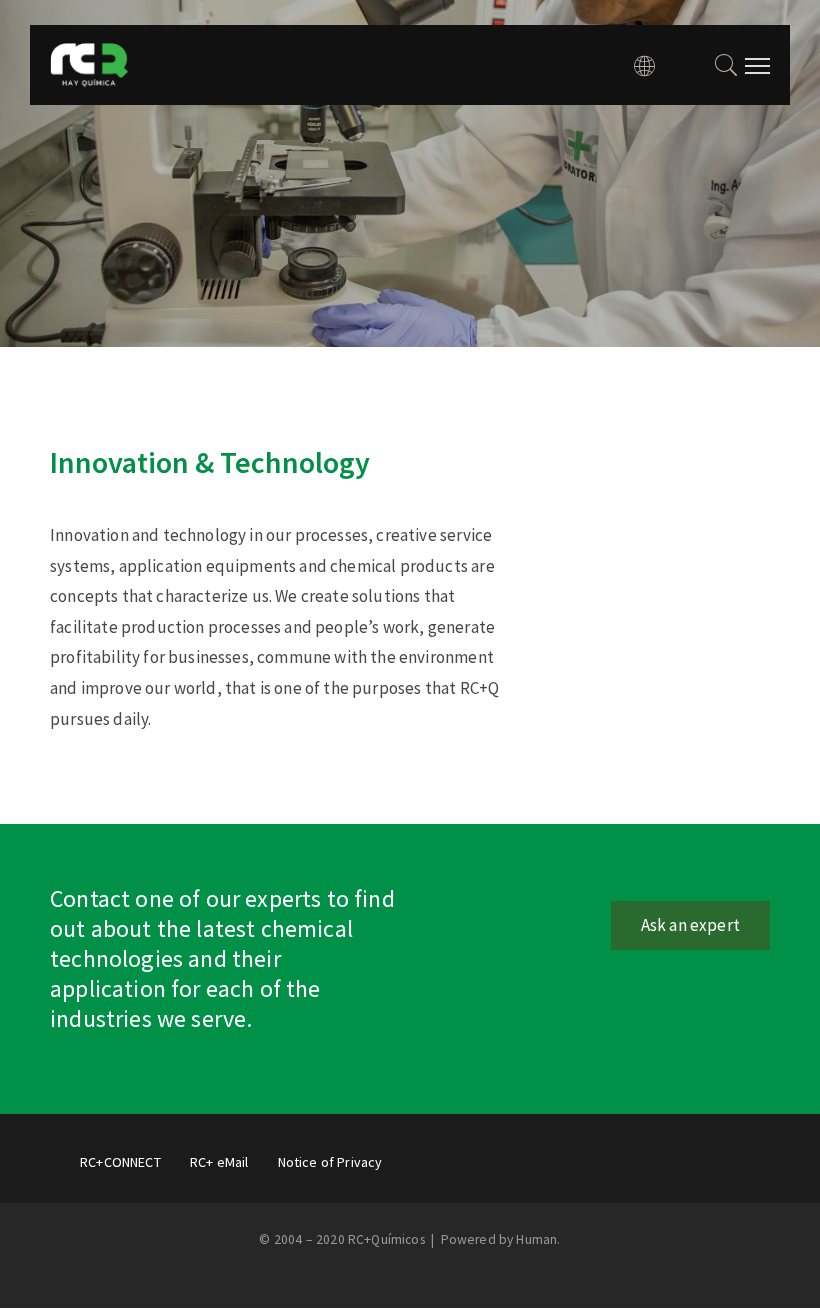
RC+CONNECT (120, 1162)
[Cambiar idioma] (644, 65)
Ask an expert (690, 925)
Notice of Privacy (330, 1162)
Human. (538, 1239)
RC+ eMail (219, 1162)
